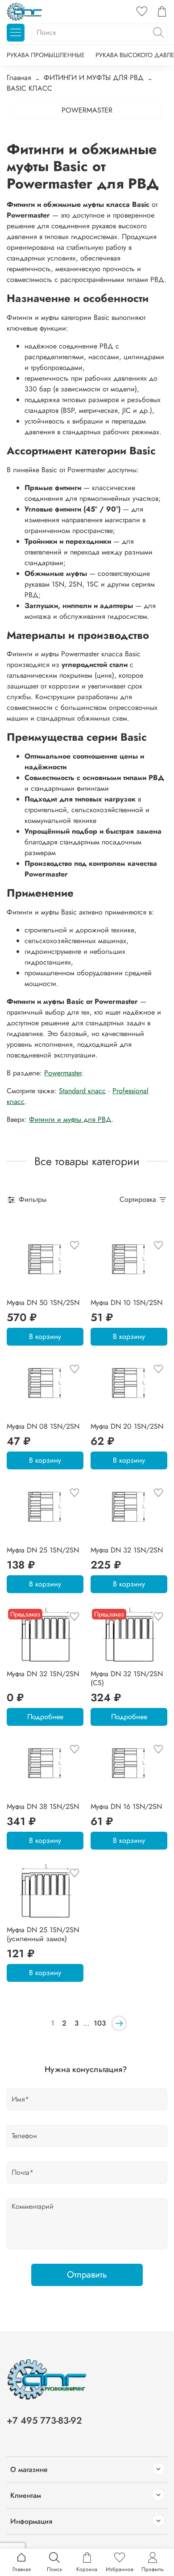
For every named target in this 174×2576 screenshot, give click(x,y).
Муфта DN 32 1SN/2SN (127, 1550)
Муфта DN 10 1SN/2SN (126, 1303)
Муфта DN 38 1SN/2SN (43, 1806)
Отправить (87, 2275)
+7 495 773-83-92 (44, 2421)
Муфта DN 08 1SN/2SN (43, 1426)
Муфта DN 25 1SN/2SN (43, 1550)
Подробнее (45, 1717)
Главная (19, 78)
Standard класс (82, 1091)
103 (100, 2023)
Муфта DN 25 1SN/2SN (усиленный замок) (43, 1934)
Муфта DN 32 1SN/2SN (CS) (127, 1678)
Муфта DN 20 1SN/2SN (127, 1426)
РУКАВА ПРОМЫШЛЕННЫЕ (46, 55)
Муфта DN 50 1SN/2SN (43, 1303)
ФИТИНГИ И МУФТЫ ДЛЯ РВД (94, 78)
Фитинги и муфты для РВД (70, 1119)
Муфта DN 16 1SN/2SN (126, 1806)
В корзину (45, 1336)
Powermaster (63, 1073)
